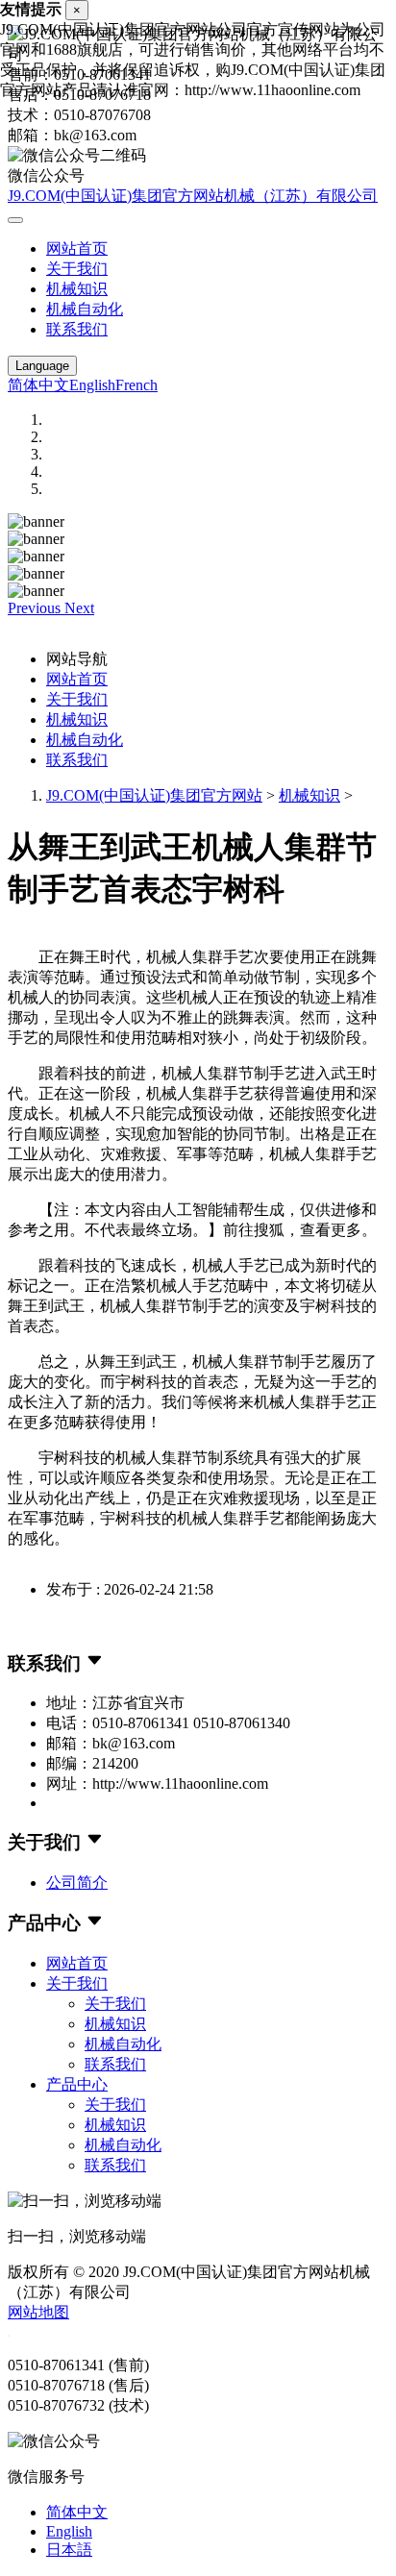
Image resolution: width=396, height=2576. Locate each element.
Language (42, 366)
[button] (36, 608)
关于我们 (77, 269)
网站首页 (77, 248)
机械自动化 (85, 309)
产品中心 (77, 2084)
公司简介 (77, 1882)
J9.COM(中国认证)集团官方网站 (154, 795)
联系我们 (77, 329)
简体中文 (38, 385)
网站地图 (38, 2312)
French (136, 385)
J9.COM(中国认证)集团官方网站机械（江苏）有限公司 (193, 196)
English (92, 385)
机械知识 (77, 289)
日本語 (69, 2550)
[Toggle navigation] (15, 220)
